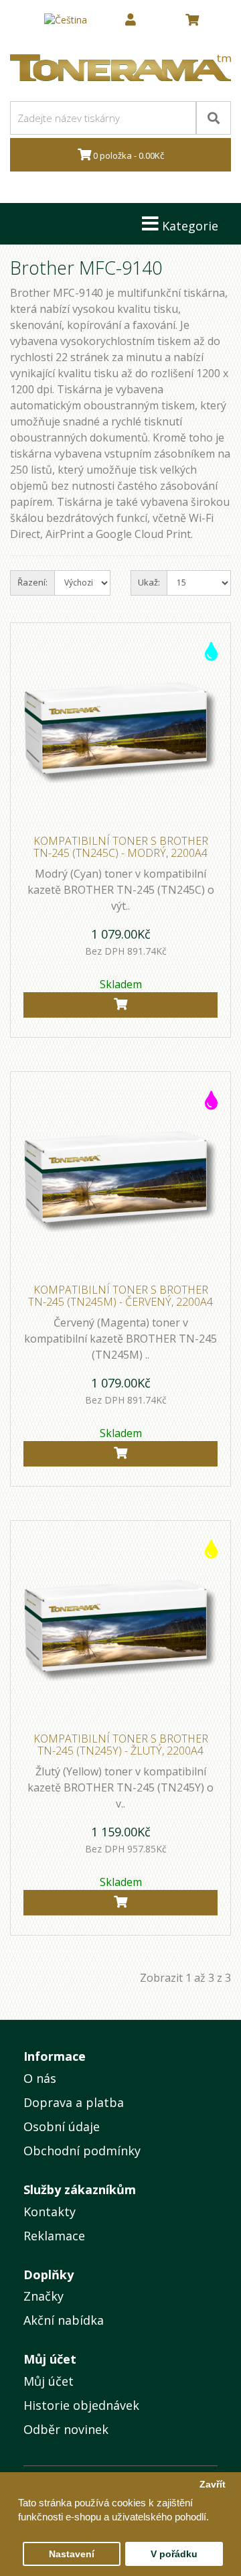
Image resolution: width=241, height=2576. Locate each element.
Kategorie (188, 226)
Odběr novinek (66, 2429)
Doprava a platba (74, 2102)
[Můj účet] (131, 20)
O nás (40, 2078)
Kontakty (50, 2212)
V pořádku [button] (174, 2554)
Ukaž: (149, 582)
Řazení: (32, 582)
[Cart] (120, 1005)
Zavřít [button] (213, 2485)
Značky (44, 2296)
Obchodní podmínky (82, 2151)
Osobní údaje (62, 2126)
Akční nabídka (64, 2320)
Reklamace (54, 2236)
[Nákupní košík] (192, 20)
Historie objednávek (81, 2405)
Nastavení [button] (72, 2554)
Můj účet (49, 2381)
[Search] (214, 118)
